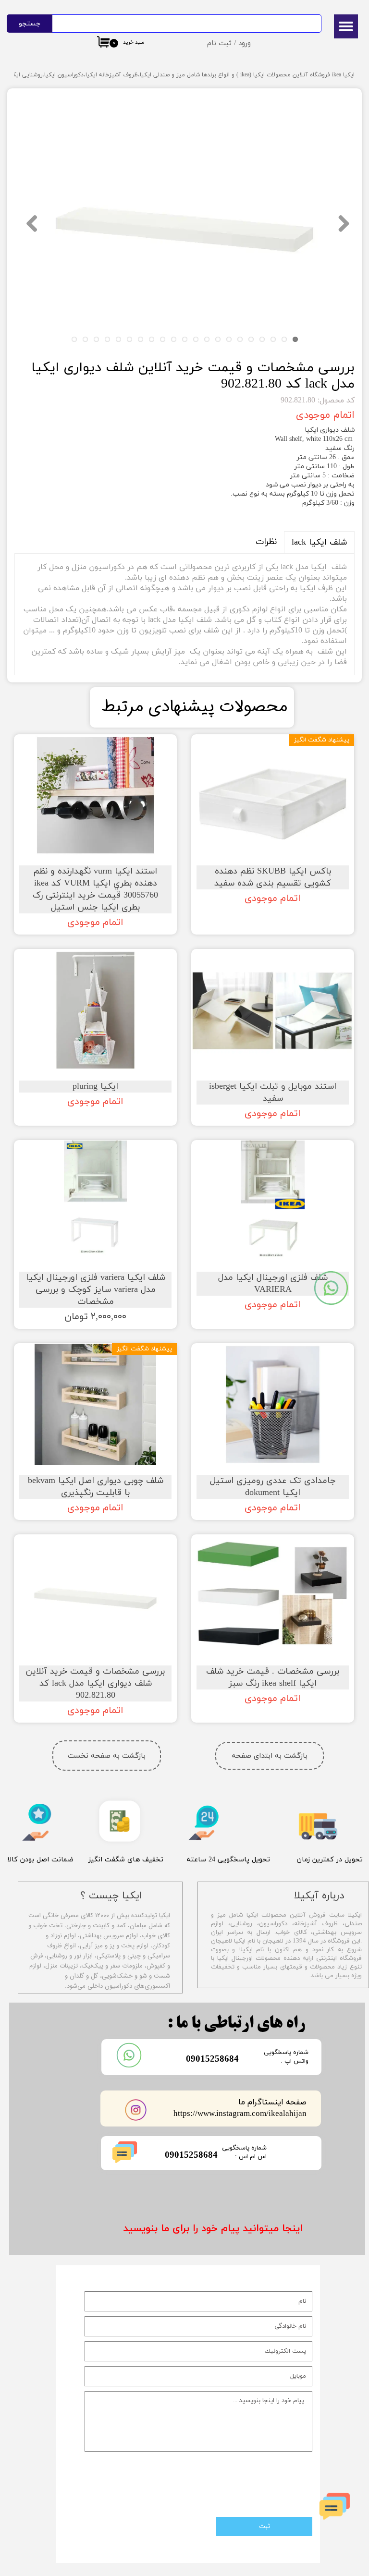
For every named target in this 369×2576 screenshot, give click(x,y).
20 (85, 339)
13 (163, 339)
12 (174, 339)
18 (107, 339)
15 (141, 339)
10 (196, 339)
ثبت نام (219, 43)
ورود (245, 43)
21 (74, 339)
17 (118, 339)
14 (152, 339)
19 (96, 339)
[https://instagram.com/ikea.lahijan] (136, 2110)
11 (185, 339)
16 (129, 339)
